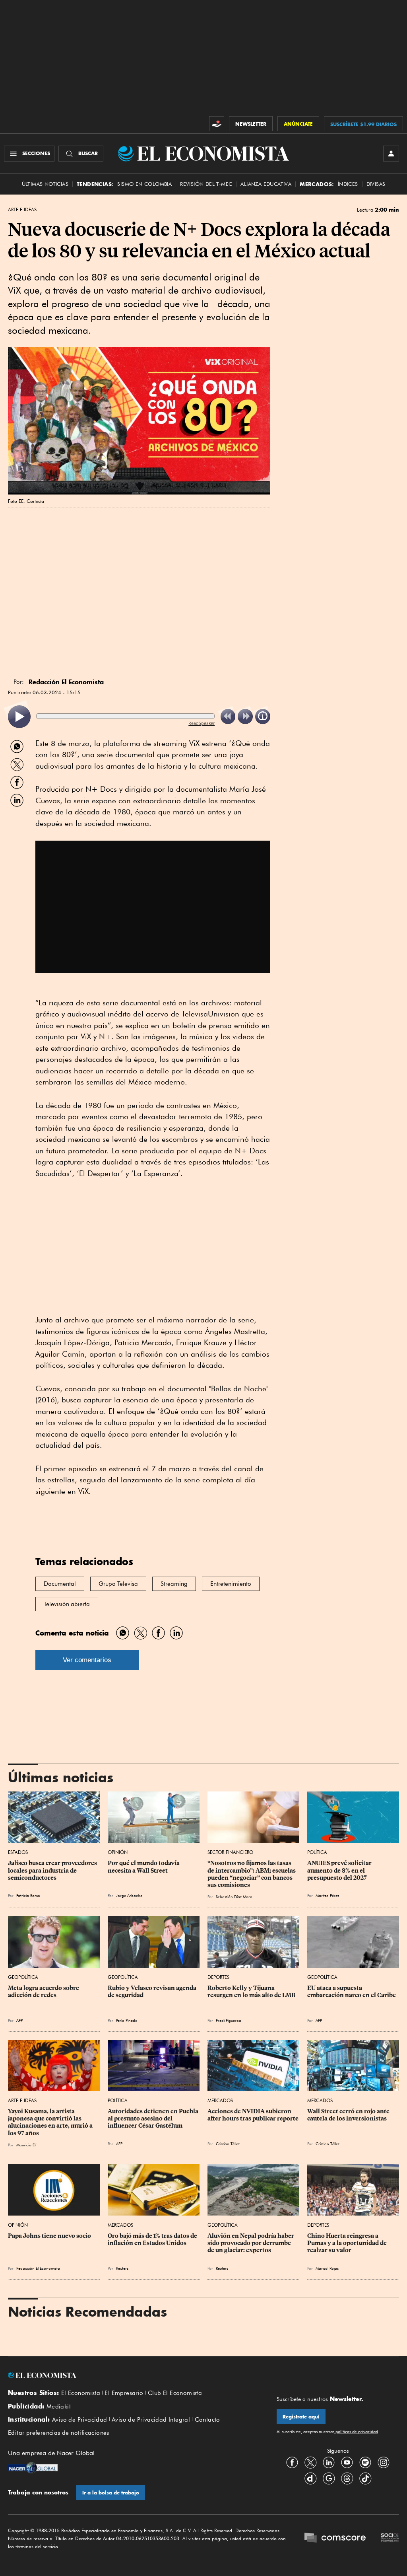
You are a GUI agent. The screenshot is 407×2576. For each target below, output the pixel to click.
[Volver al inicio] (130, 2375)
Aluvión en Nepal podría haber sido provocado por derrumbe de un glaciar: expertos (251, 2243)
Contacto (207, 2420)
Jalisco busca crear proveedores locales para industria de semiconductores (53, 1870)
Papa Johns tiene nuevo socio (49, 2236)
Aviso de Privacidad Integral (151, 2420)
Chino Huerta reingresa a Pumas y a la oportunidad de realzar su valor (348, 2243)
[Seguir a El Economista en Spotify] (365, 2462)
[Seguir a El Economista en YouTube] (347, 2462)
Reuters (122, 2268)
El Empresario (124, 2393)
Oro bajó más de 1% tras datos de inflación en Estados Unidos (153, 2239)
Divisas (376, 184)
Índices (348, 184)
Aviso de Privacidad (80, 2420)
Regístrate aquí (301, 2417)
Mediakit (59, 2407)
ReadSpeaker (202, 723)
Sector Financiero (230, 1852)
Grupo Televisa (118, 1584)
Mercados (220, 2100)
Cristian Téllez (228, 2144)
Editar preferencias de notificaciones (59, 2433)
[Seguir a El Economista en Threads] (347, 2478)
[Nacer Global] (33, 2469)
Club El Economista (175, 2393)
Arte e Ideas (22, 210)
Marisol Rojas (327, 2268)
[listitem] (19, 717)
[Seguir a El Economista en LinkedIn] (329, 2462)
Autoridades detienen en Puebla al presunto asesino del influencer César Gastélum (154, 2118)
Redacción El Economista (38, 2268)
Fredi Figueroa (229, 2020)
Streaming (174, 1584)
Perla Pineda (127, 2020)
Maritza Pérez (327, 1895)
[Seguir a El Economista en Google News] (329, 2478)
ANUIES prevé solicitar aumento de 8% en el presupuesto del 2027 (340, 1870)
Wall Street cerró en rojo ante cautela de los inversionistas (349, 2115)
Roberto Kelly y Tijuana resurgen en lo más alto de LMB (251, 1992)
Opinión (118, 1852)
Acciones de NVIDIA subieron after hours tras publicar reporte (253, 2115)
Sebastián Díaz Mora (234, 1896)
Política (317, 1852)
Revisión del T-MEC (206, 184)
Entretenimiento (231, 1584)
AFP (19, 2020)
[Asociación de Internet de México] (390, 2538)
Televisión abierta (67, 1604)
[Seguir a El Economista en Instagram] (384, 2462)
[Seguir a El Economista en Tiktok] (365, 2478)
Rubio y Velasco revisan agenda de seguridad (153, 1992)
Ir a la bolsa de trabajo (111, 2493)
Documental (60, 1584)
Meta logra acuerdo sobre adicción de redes (44, 1992)
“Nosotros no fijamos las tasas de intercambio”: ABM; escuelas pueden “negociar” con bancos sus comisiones (252, 1874)
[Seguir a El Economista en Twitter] (310, 2462)
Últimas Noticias (45, 184)
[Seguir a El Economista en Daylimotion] (310, 2478)
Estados (18, 1852)
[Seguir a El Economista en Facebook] (292, 2462)
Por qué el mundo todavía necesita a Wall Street (144, 1867)
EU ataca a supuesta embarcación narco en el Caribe (352, 1992)
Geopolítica (23, 1977)
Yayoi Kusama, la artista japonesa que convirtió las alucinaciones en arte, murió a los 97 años (51, 2122)
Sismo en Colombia (144, 184)
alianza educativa (266, 184)
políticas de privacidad (356, 2432)
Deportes (218, 1977)
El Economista (81, 2393)
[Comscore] (335, 2538)
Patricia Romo (28, 1895)
